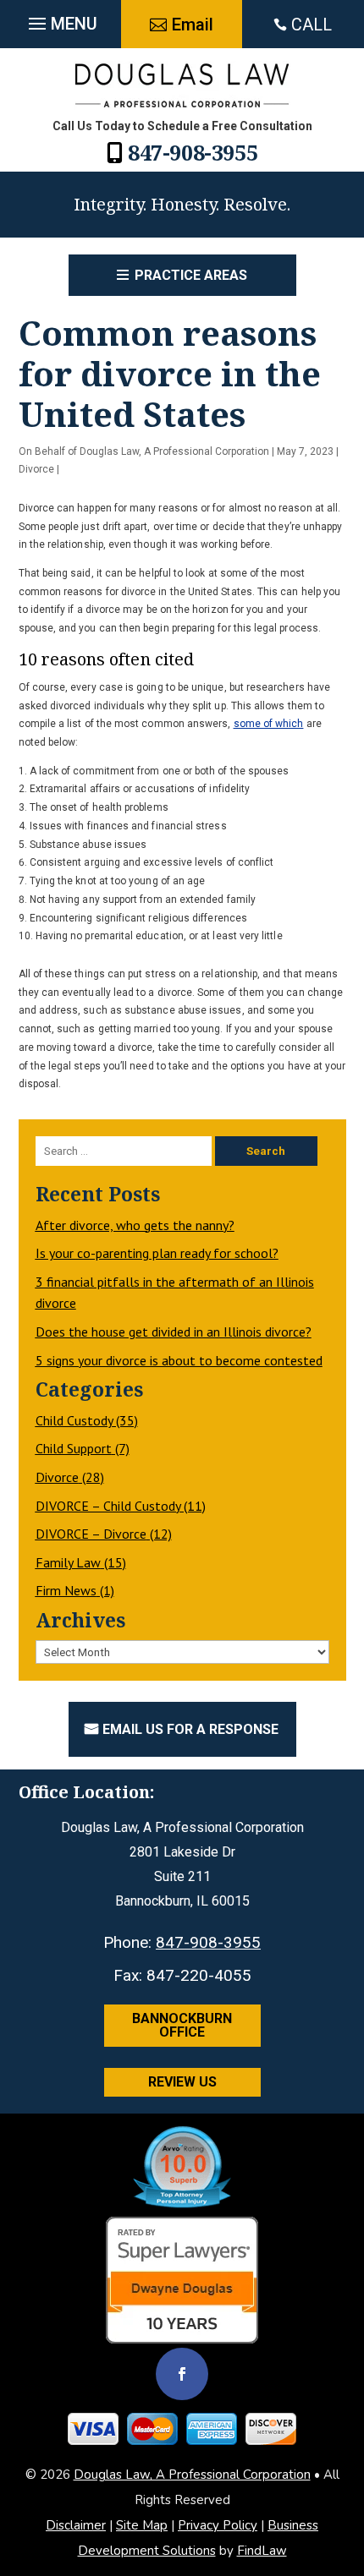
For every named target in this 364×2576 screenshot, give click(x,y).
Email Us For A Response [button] (190, 1729)
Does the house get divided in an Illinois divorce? (174, 1332)
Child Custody (74, 1420)
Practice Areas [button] (191, 275)
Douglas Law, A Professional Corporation (174, 451)
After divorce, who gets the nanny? (135, 1225)
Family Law (68, 1562)
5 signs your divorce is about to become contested (179, 1360)
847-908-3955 (193, 152)
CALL (312, 25)
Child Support (74, 1448)
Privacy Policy (218, 2525)
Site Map (142, 2525)
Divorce (36, 469)
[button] (61, 19)
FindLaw (262, 2551)
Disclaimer (76, 2525)
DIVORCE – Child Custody (108, 1506)
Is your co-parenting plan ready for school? (157, 1253)
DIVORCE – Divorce (91, 1534)
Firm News (66, 1590)
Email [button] (193, 25)
